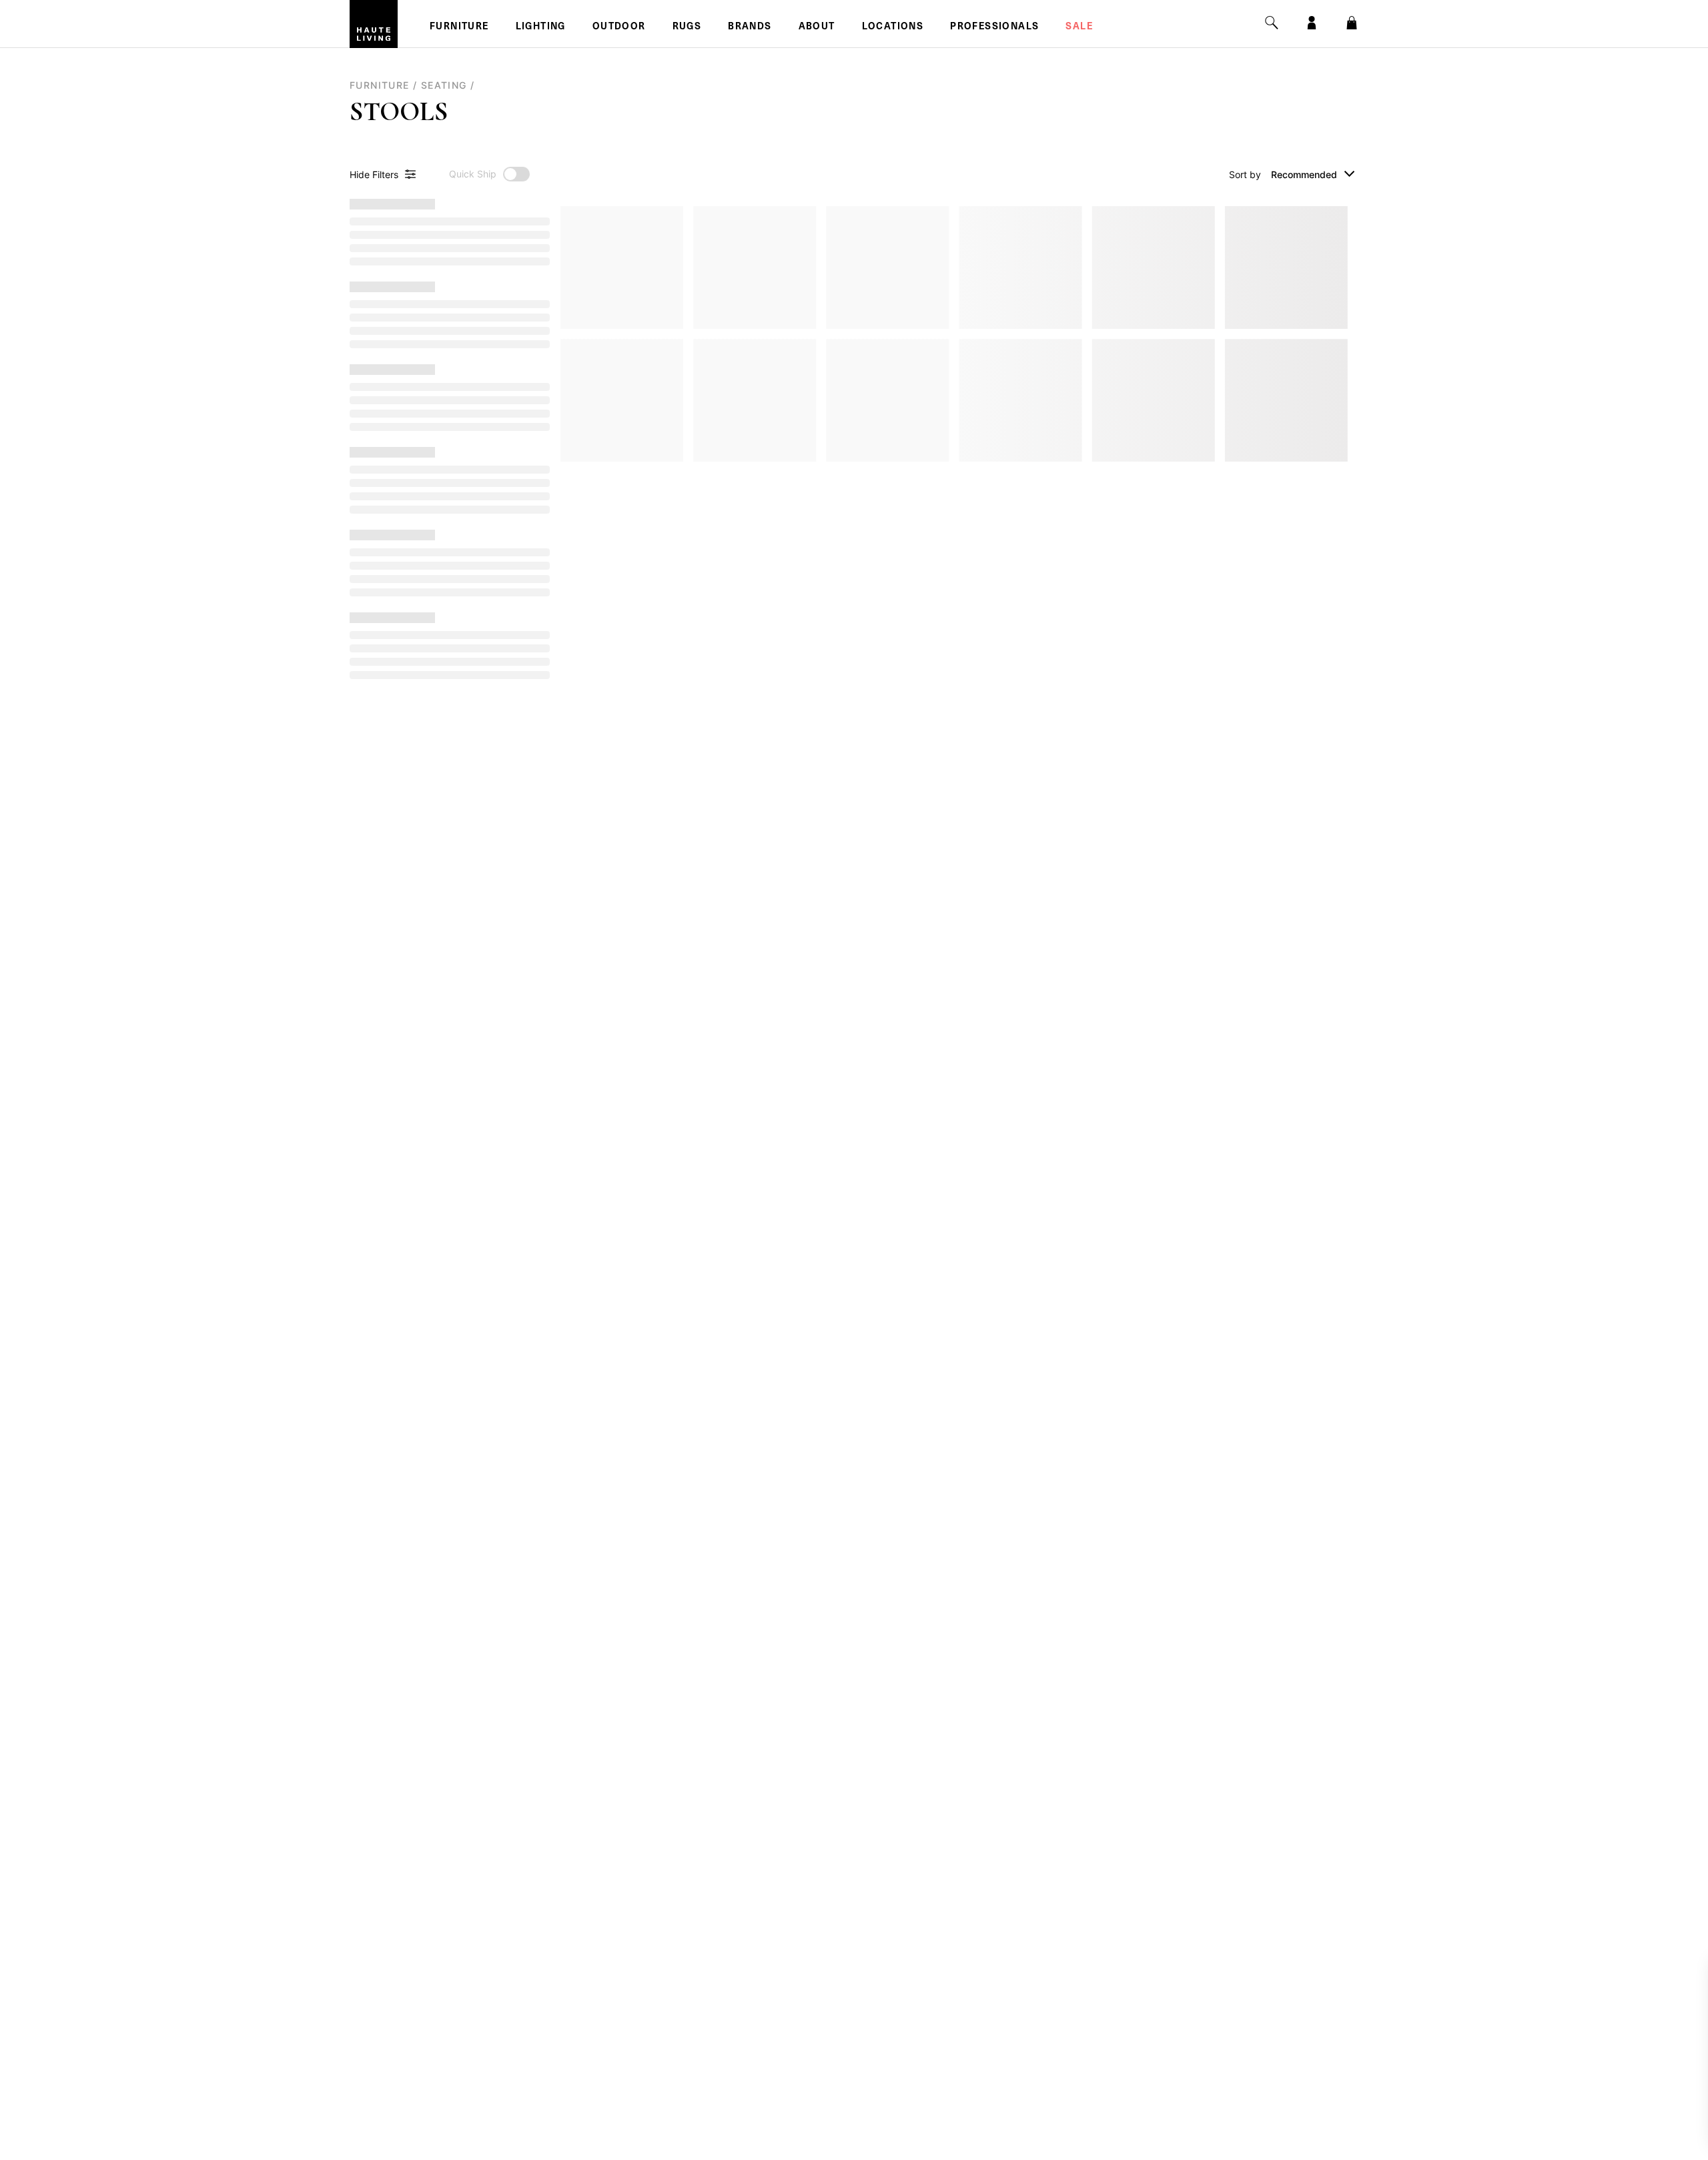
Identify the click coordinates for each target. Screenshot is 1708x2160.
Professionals (994, 27)
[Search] (1272, 23)
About (817, 27)
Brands (750, 27)
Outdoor (619, 27)
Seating (444, 85)
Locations (893, 27)
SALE (1079, 27)
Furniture (459, 27)
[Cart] (1352, 23)
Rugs (687, 27)
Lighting (541, 27)
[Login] (1312, 23)
